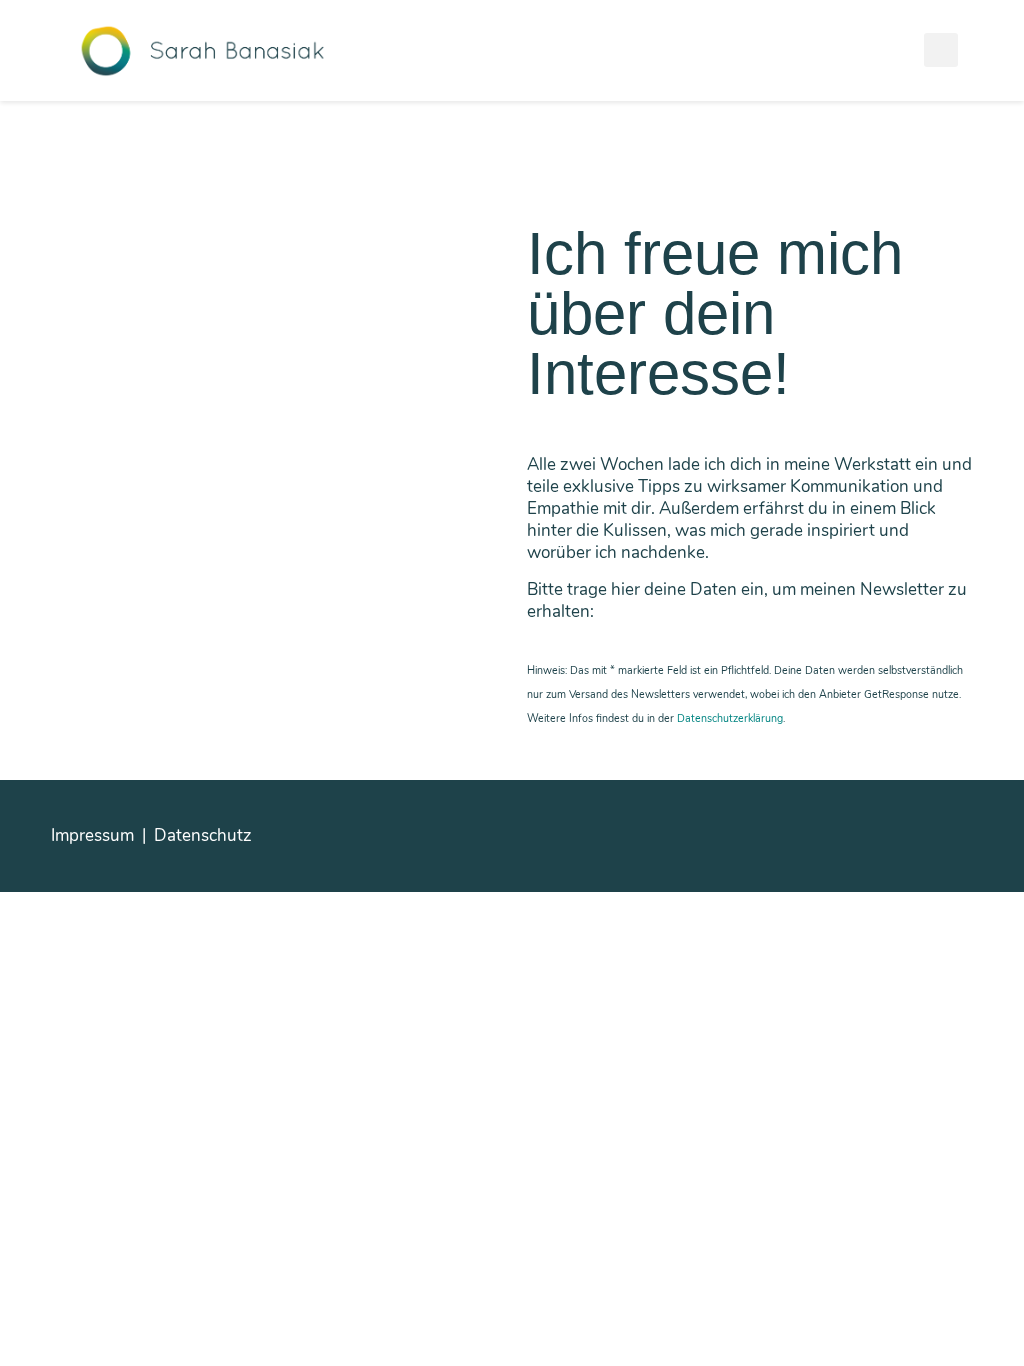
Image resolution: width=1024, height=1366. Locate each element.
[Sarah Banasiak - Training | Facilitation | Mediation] (202, 50)
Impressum (92, 835)
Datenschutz (203, 835)
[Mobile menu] (941, 50)
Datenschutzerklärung (730, 718)
